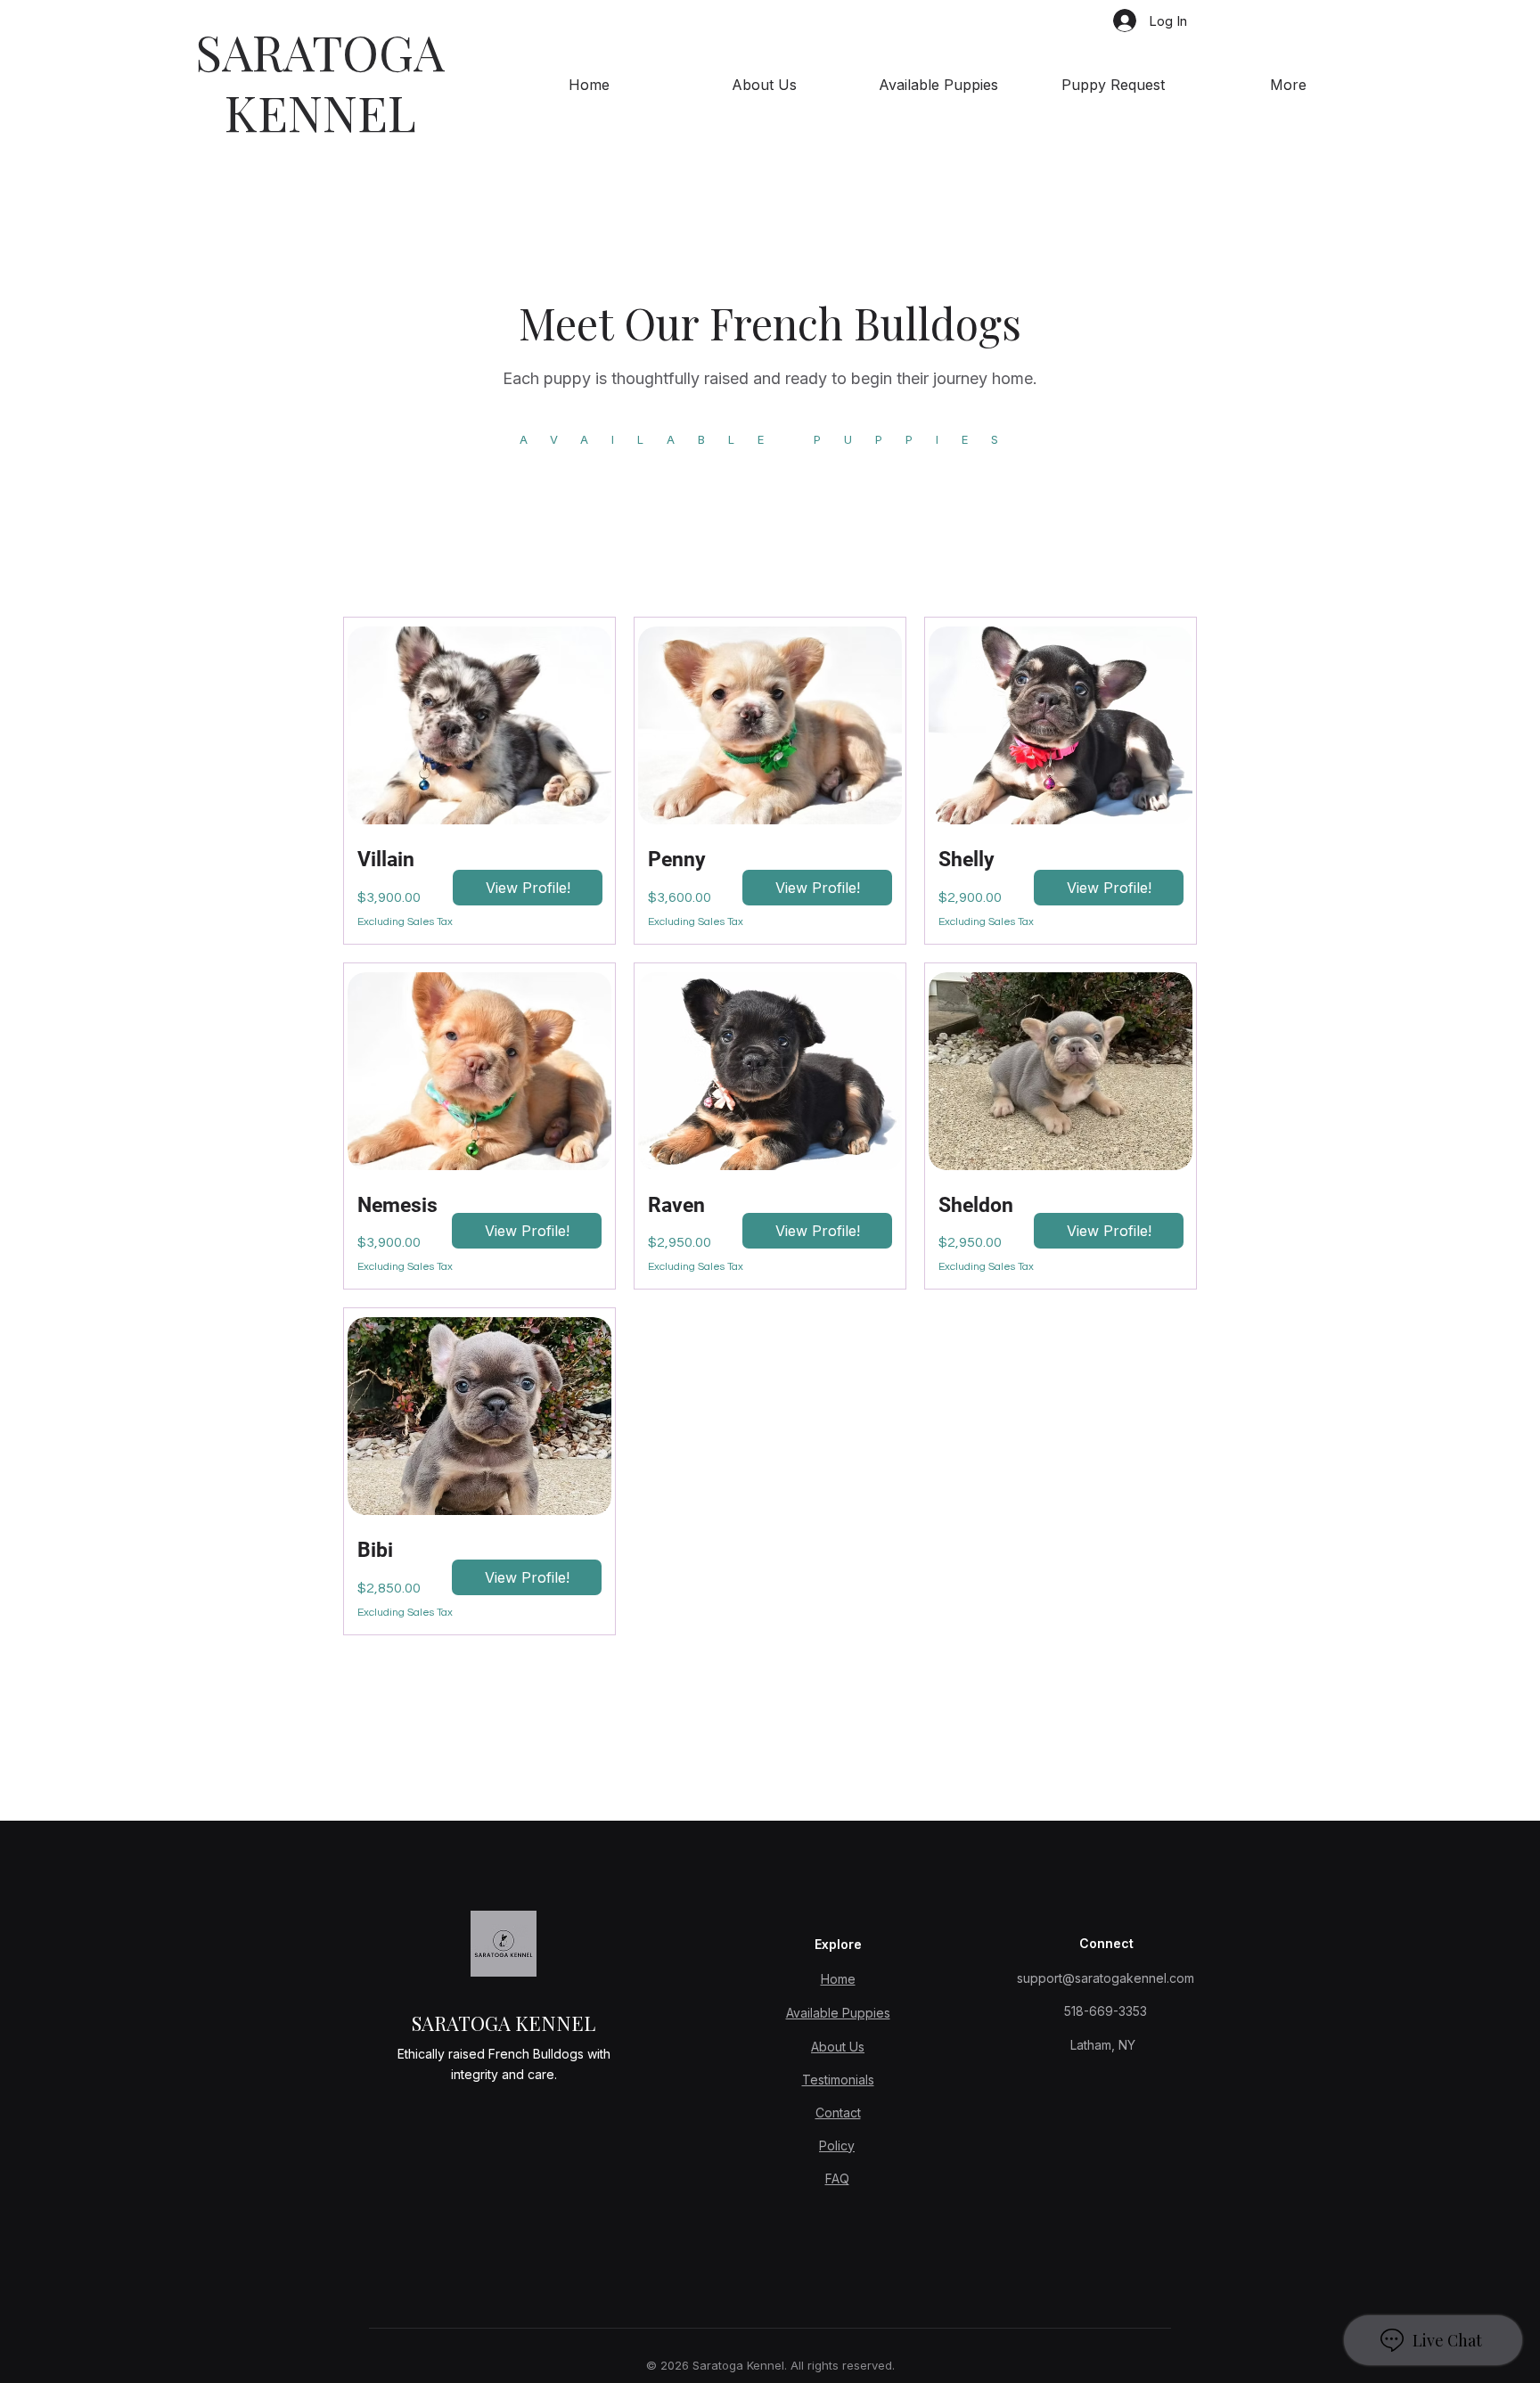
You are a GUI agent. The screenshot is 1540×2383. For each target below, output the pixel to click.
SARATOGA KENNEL (320, 81)
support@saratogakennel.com (1106, 1978)
